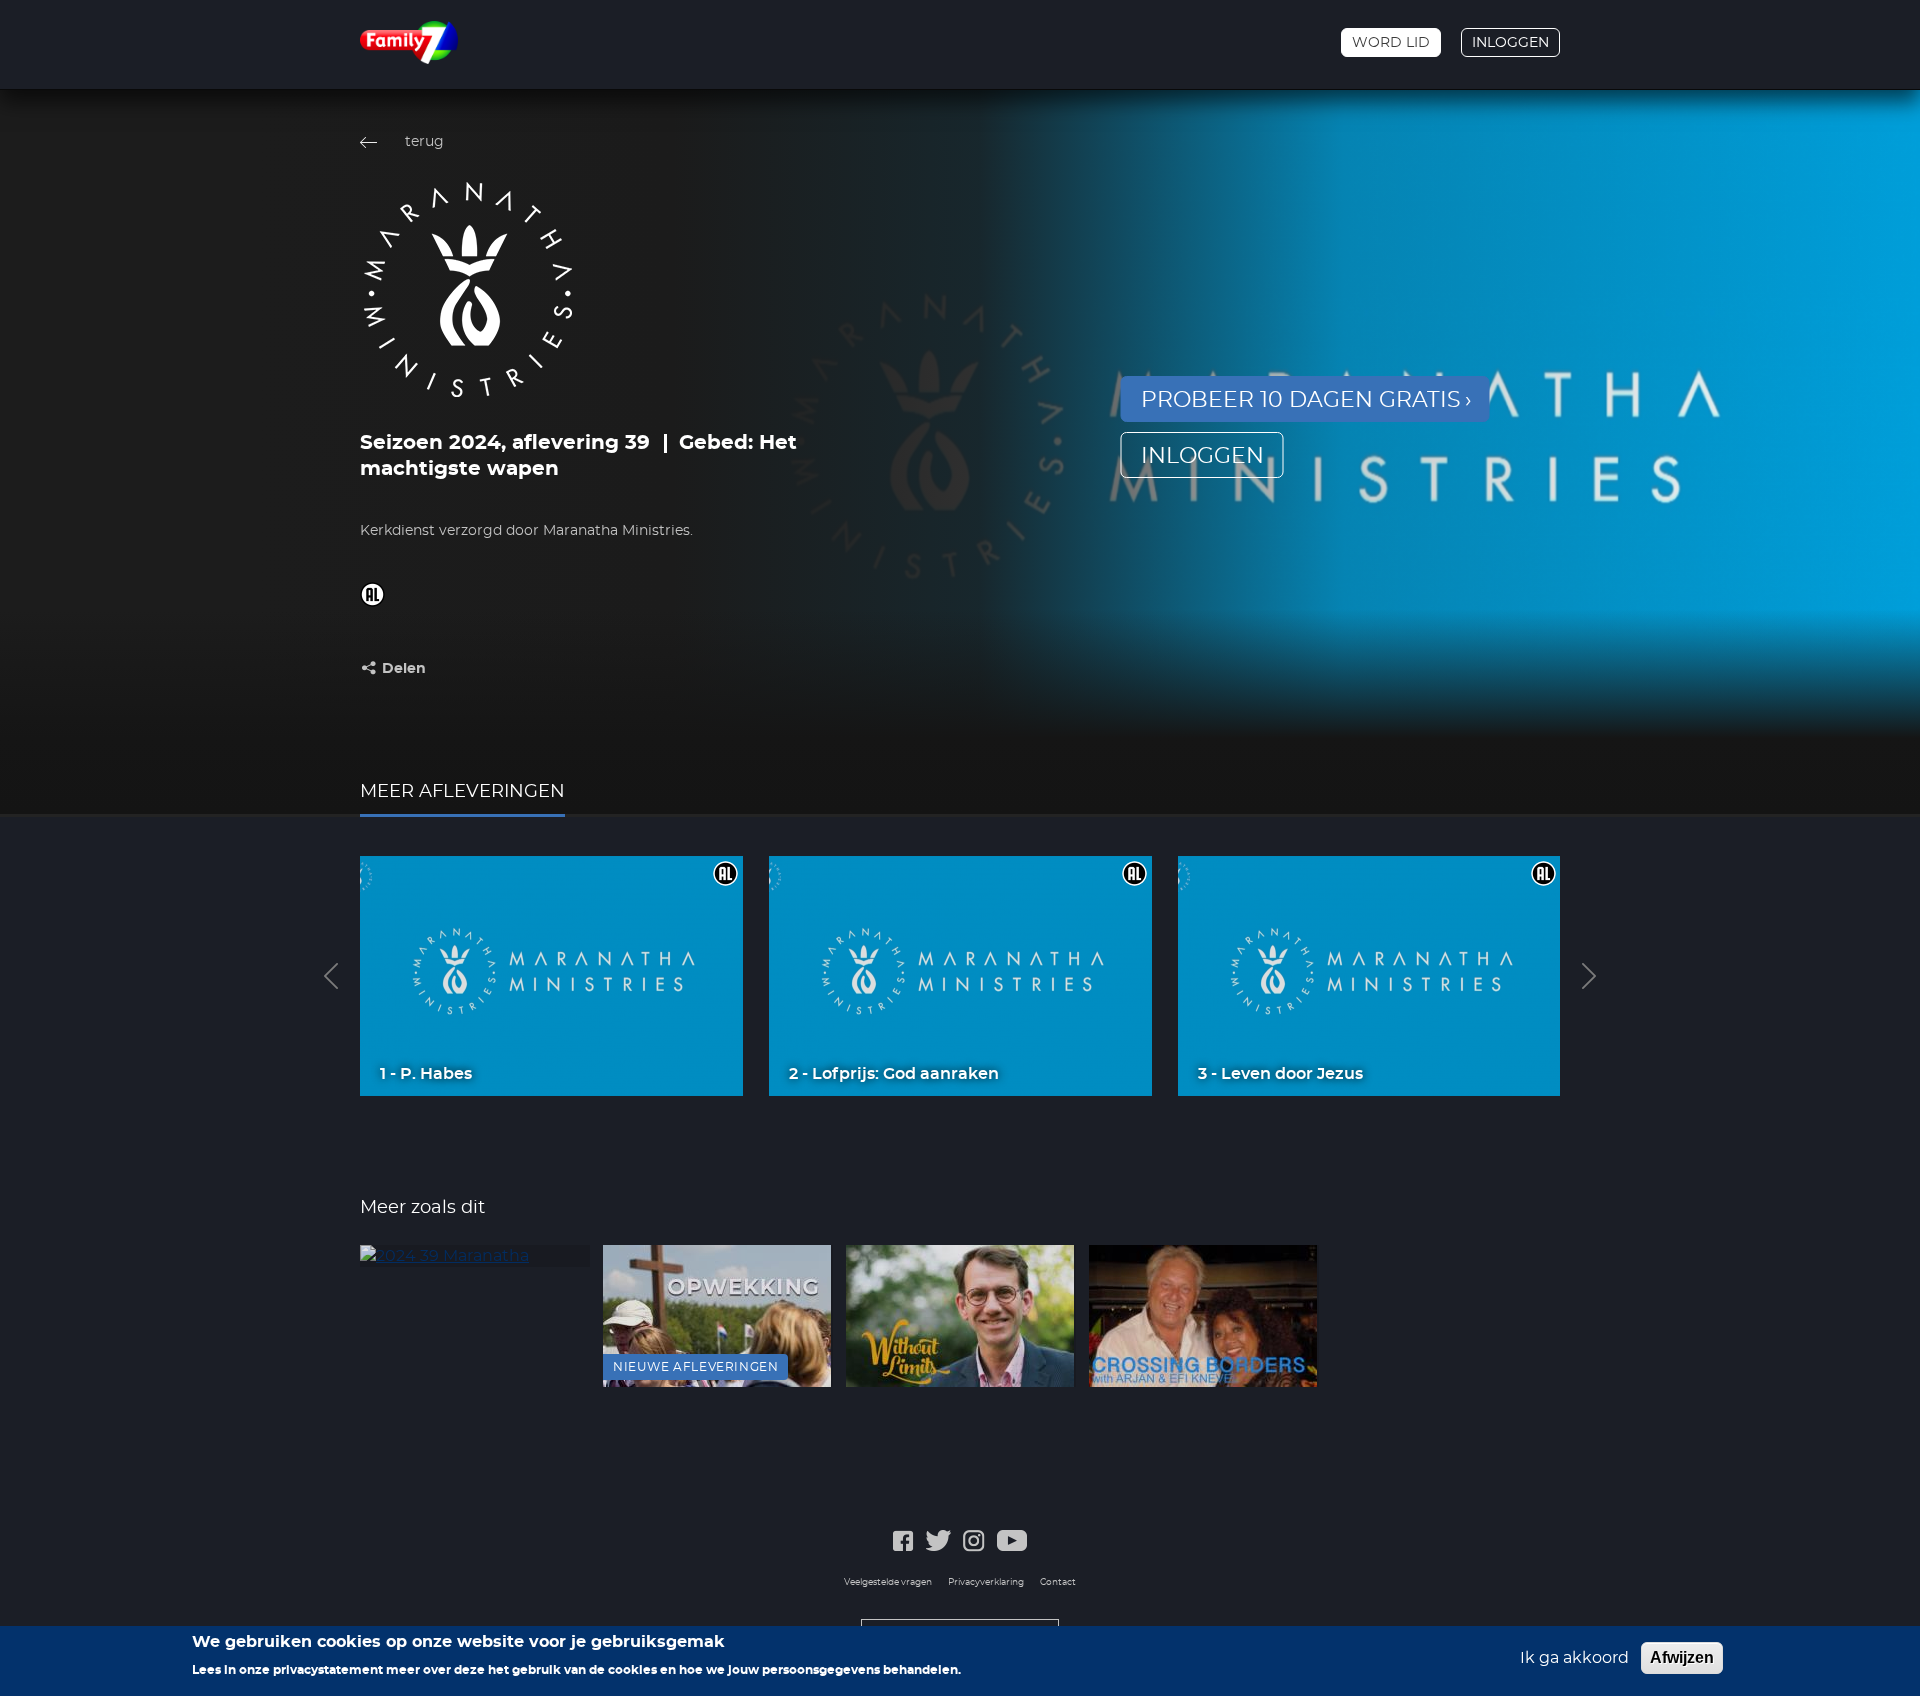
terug (424, 142)
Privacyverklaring (986, 1582)
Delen (404, 669)
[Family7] (409, 42)
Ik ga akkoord (1574, 1658)
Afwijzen (1682, 1657)
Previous (331, 976)
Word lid (1391, 43)
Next (1589, 976)
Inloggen (1510, 43)
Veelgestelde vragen (888, 1582)
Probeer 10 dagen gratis (1301, 400)
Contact (1058, 1582)
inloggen (1202, 456)
